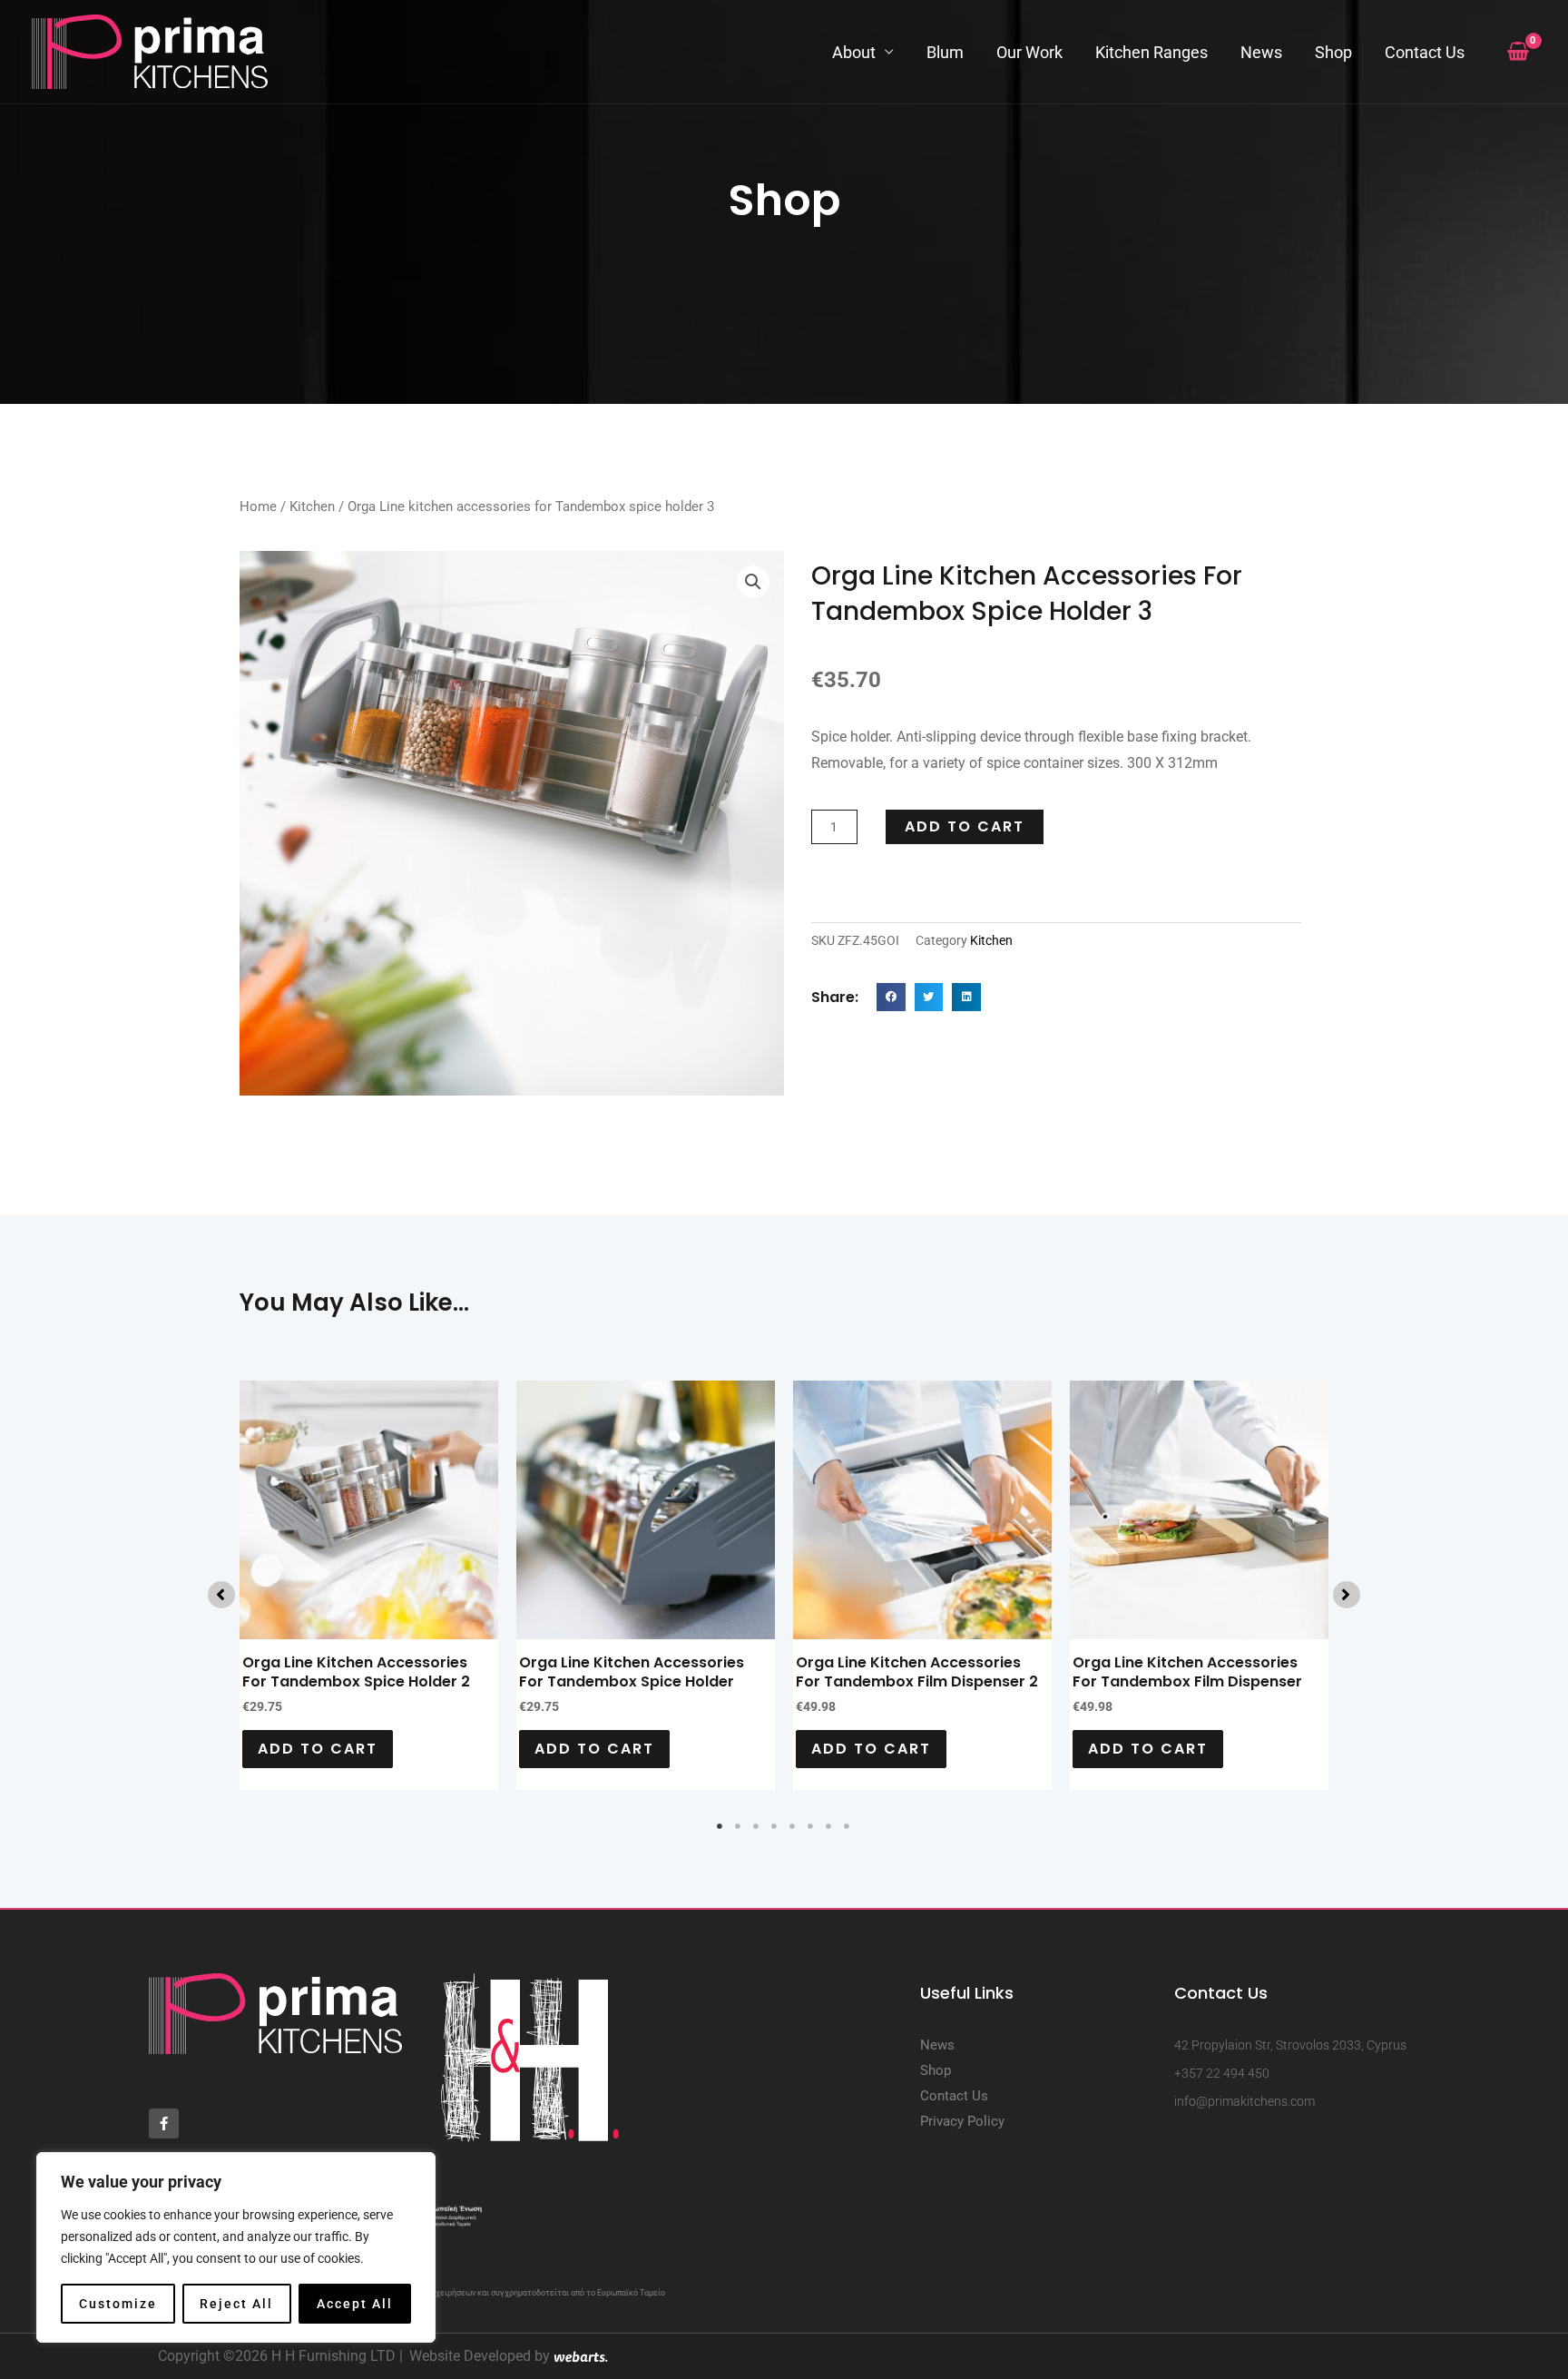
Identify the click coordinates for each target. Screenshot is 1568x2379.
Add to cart (965, 826)
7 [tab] (829, 1826)
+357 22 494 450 (1222, 2073)
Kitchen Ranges (1151, 52)
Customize (118, 2304)
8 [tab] (848, 1826)
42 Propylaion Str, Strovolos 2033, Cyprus (1290, 2045)
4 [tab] (775, 1826)
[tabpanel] (369, 1585)
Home (258, 506)
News (1261, 52)
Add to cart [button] (318, 1749)
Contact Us (1425, 52)
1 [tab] (720, 1826)
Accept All (355, 2304)
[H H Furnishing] (150, 50)
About (854, 52)
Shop (1333, 52)
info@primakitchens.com (1245, 2101)
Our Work (1029, 52)
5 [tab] (793, 1826)
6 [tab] (811, 1826)
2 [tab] (739, 1826)
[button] (753, 582)
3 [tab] (757, 1826)
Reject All (236, 2304)
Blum (945, 52)
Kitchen (312, 506)
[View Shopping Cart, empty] (1518, 52)
